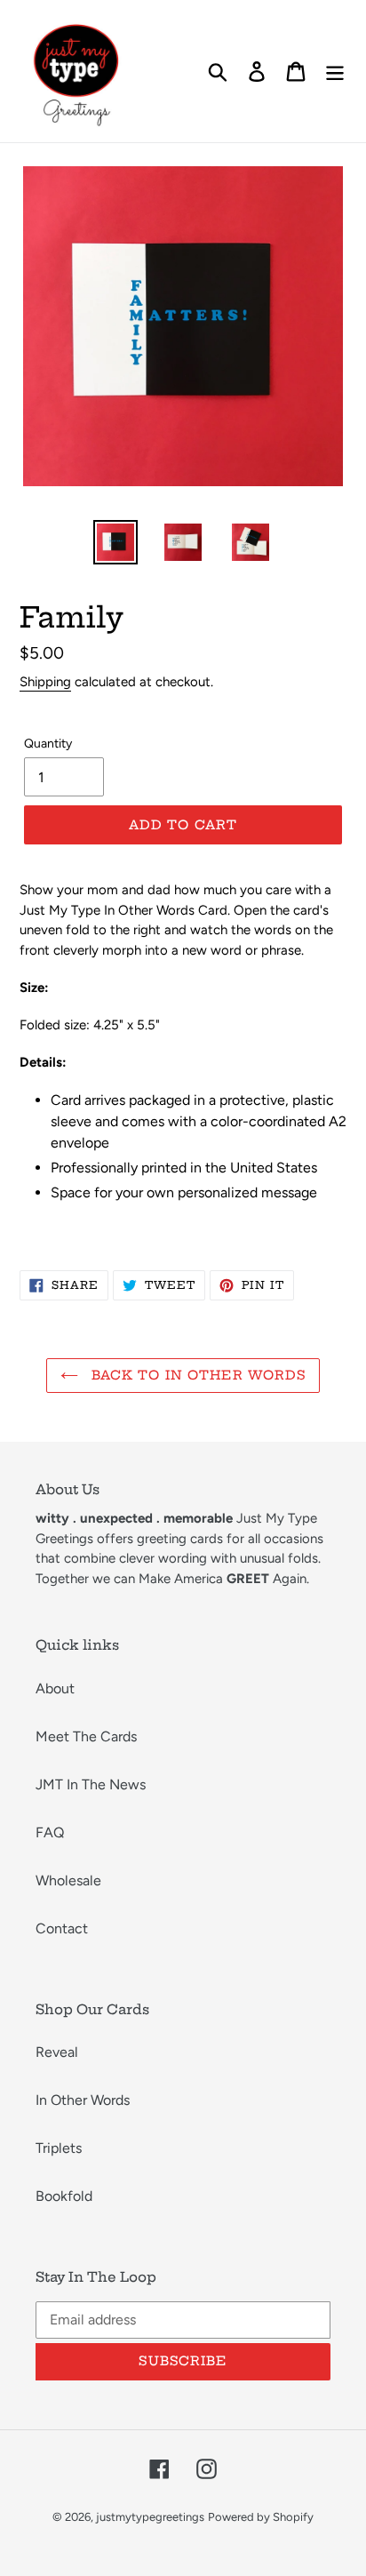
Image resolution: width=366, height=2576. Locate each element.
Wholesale (68, 1880)
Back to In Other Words (197, 1375)
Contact (62, 1928)
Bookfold (64, 2196)
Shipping (45, 682)
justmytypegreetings (150, 2517)
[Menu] (335, 72)
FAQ (50, 1832)
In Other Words (83, 2100)
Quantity (48, 744)
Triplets (59, 2148)
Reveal (57, 2052)
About (55, 1688)
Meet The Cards (86, 1736)
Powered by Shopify (261, 2517)
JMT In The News (91, 1784)
